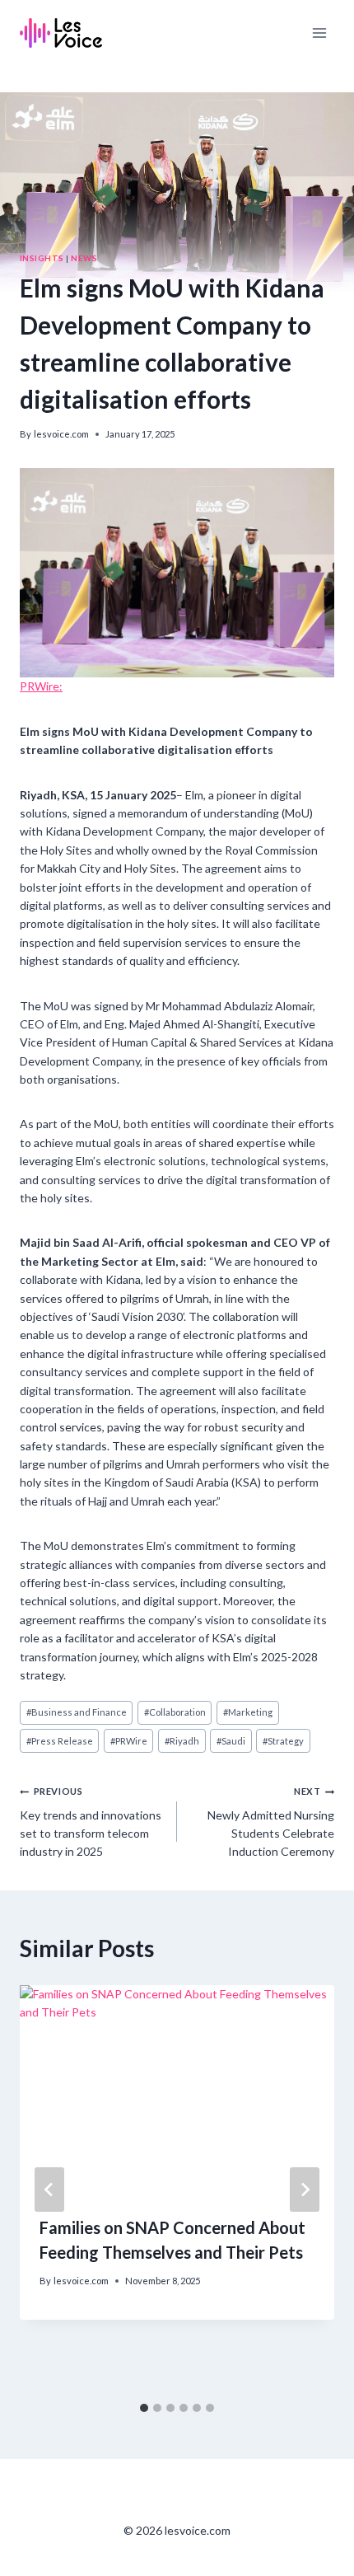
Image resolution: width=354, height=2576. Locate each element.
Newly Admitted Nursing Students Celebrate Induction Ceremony (271, 1822)
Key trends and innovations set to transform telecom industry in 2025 (91, 1822)
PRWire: (41, 686)
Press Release (60, 1741)
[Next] (305, 2190)
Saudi (231, 1741)
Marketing (248, 1712)
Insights (42, 258)
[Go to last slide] (49, 2190)
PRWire (129, 1741)
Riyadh (182, 1741)
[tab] (144, 2408)
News (84, 258)
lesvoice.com (61, 434)
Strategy (283, 1741)
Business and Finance (77, 1712)
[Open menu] (319, 33)
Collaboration (175, 1712)
